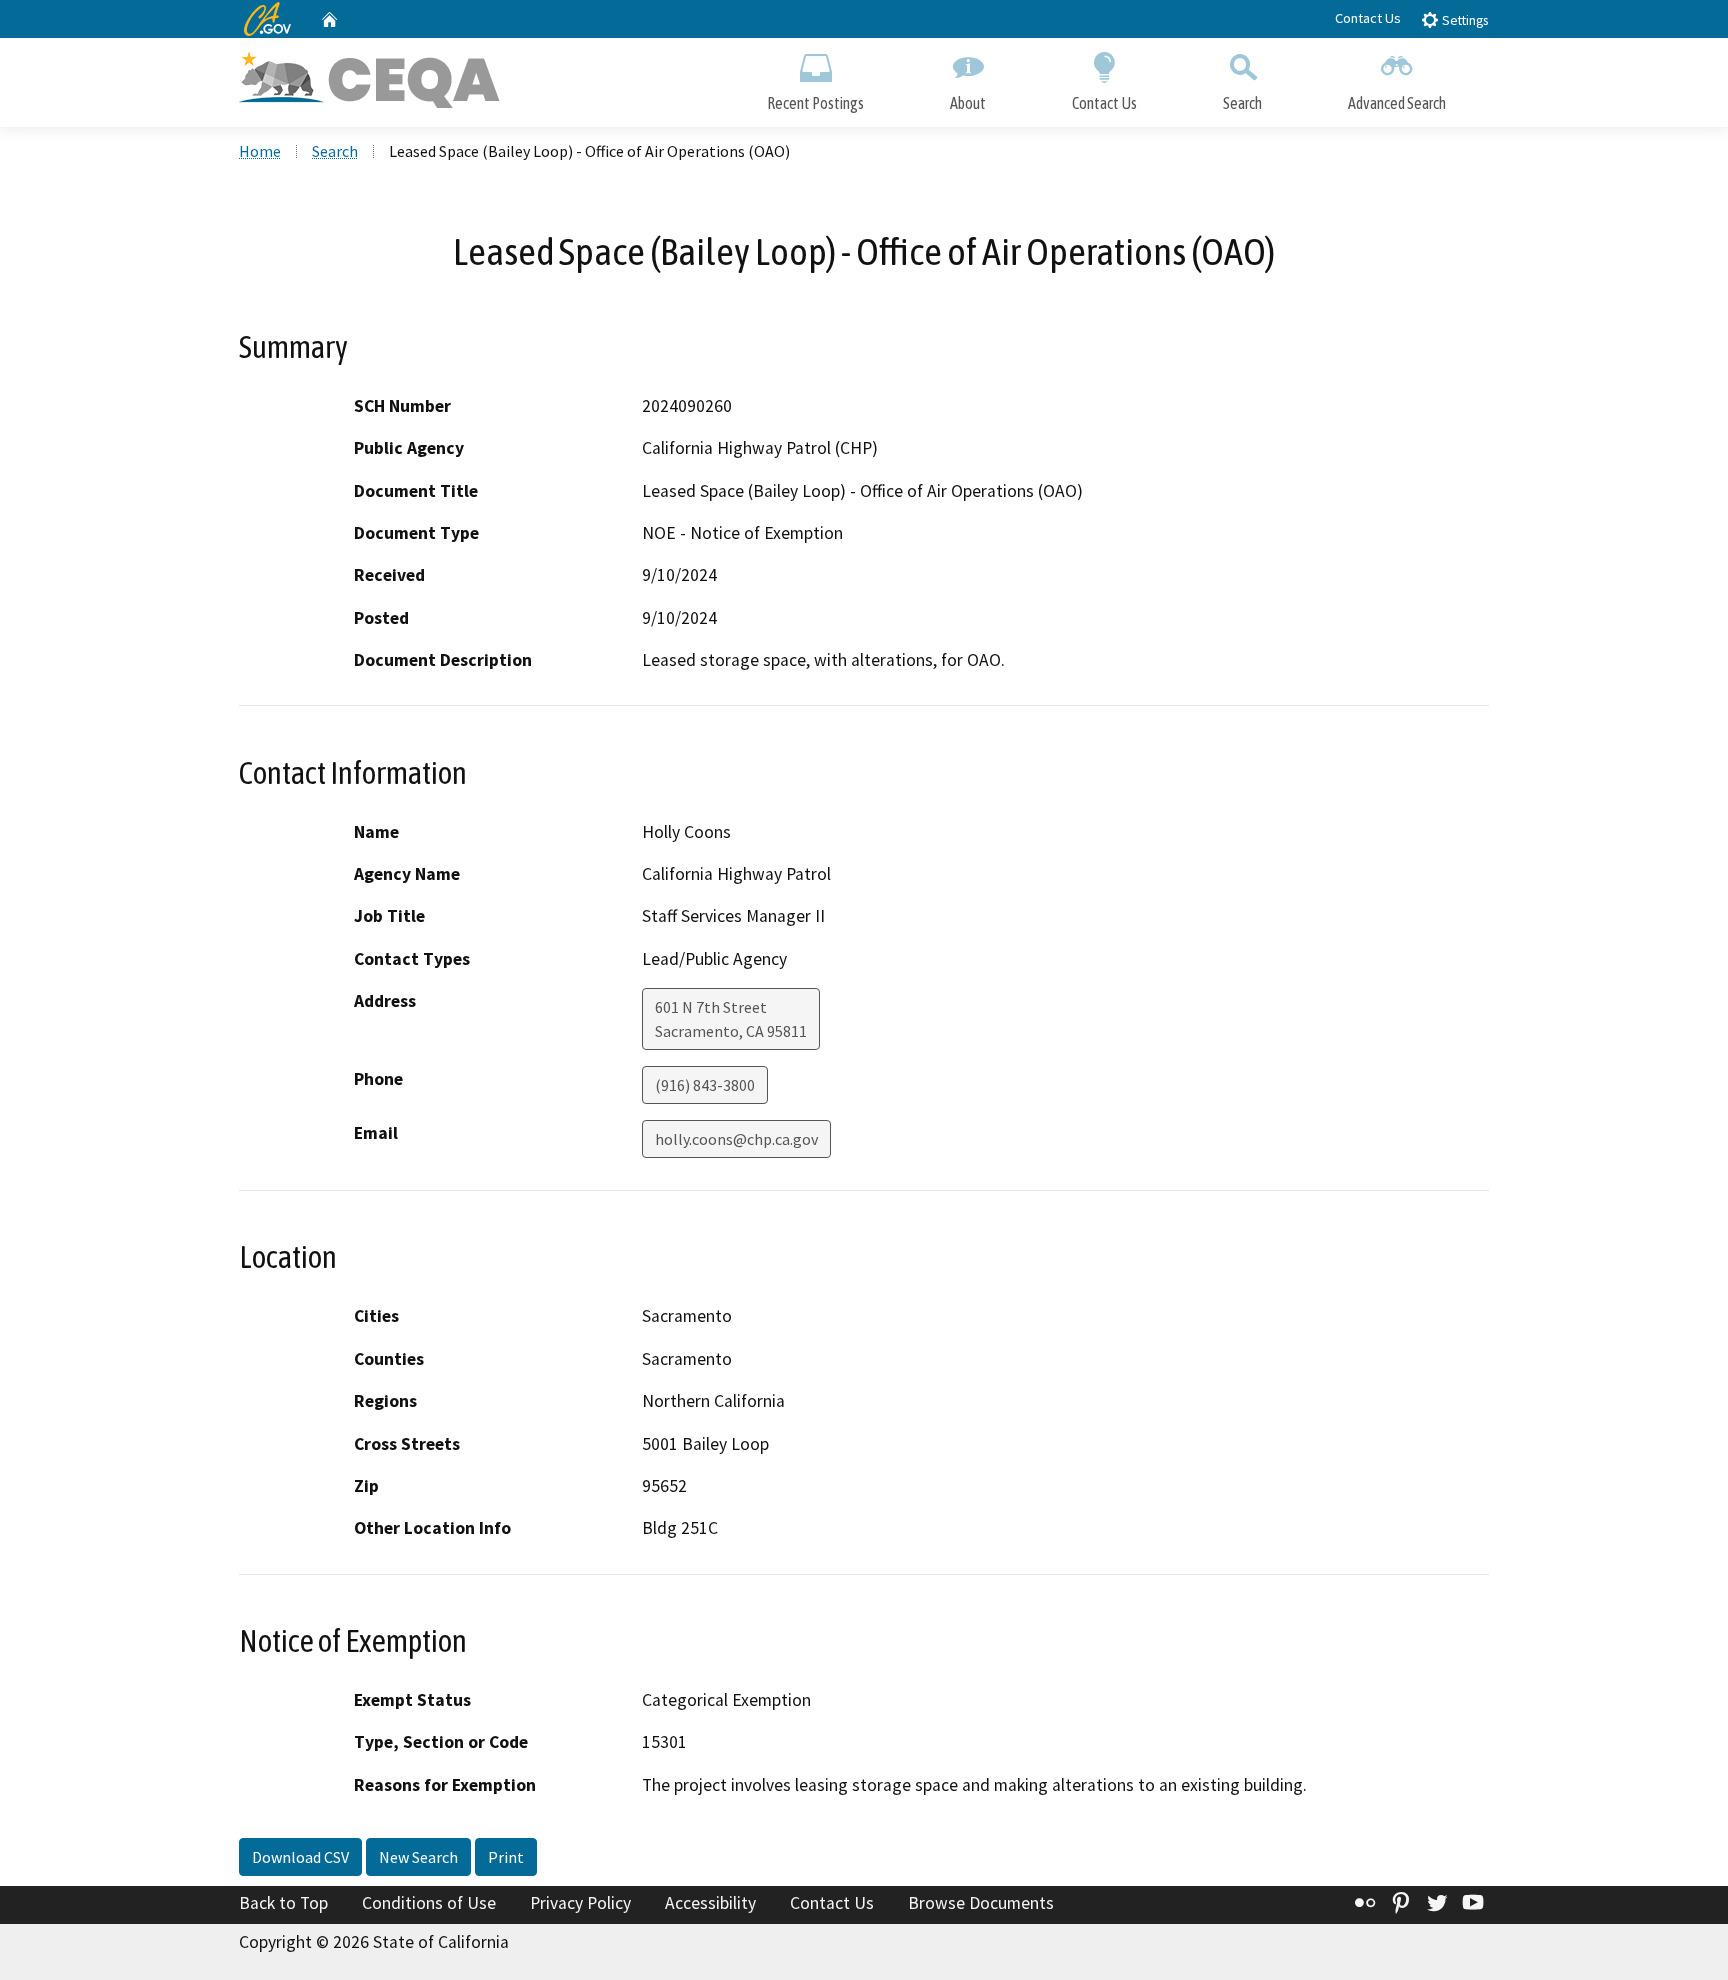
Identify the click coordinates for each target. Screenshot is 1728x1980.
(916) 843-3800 (705, 1085)
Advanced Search (1397, 103)
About (968, 103)
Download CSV (300, 1857)
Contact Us (1368, 18)
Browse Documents (981, 1903)
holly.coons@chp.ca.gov (736, 1139)
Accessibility (710, 1903)
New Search (418, 1857)
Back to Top (283, 1903)
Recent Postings (815, 103)
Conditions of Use (429, 1903)
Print (506, 1857)
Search (1242, 103)
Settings (1463, 20)
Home (260, 151)
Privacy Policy (580, 1903)
